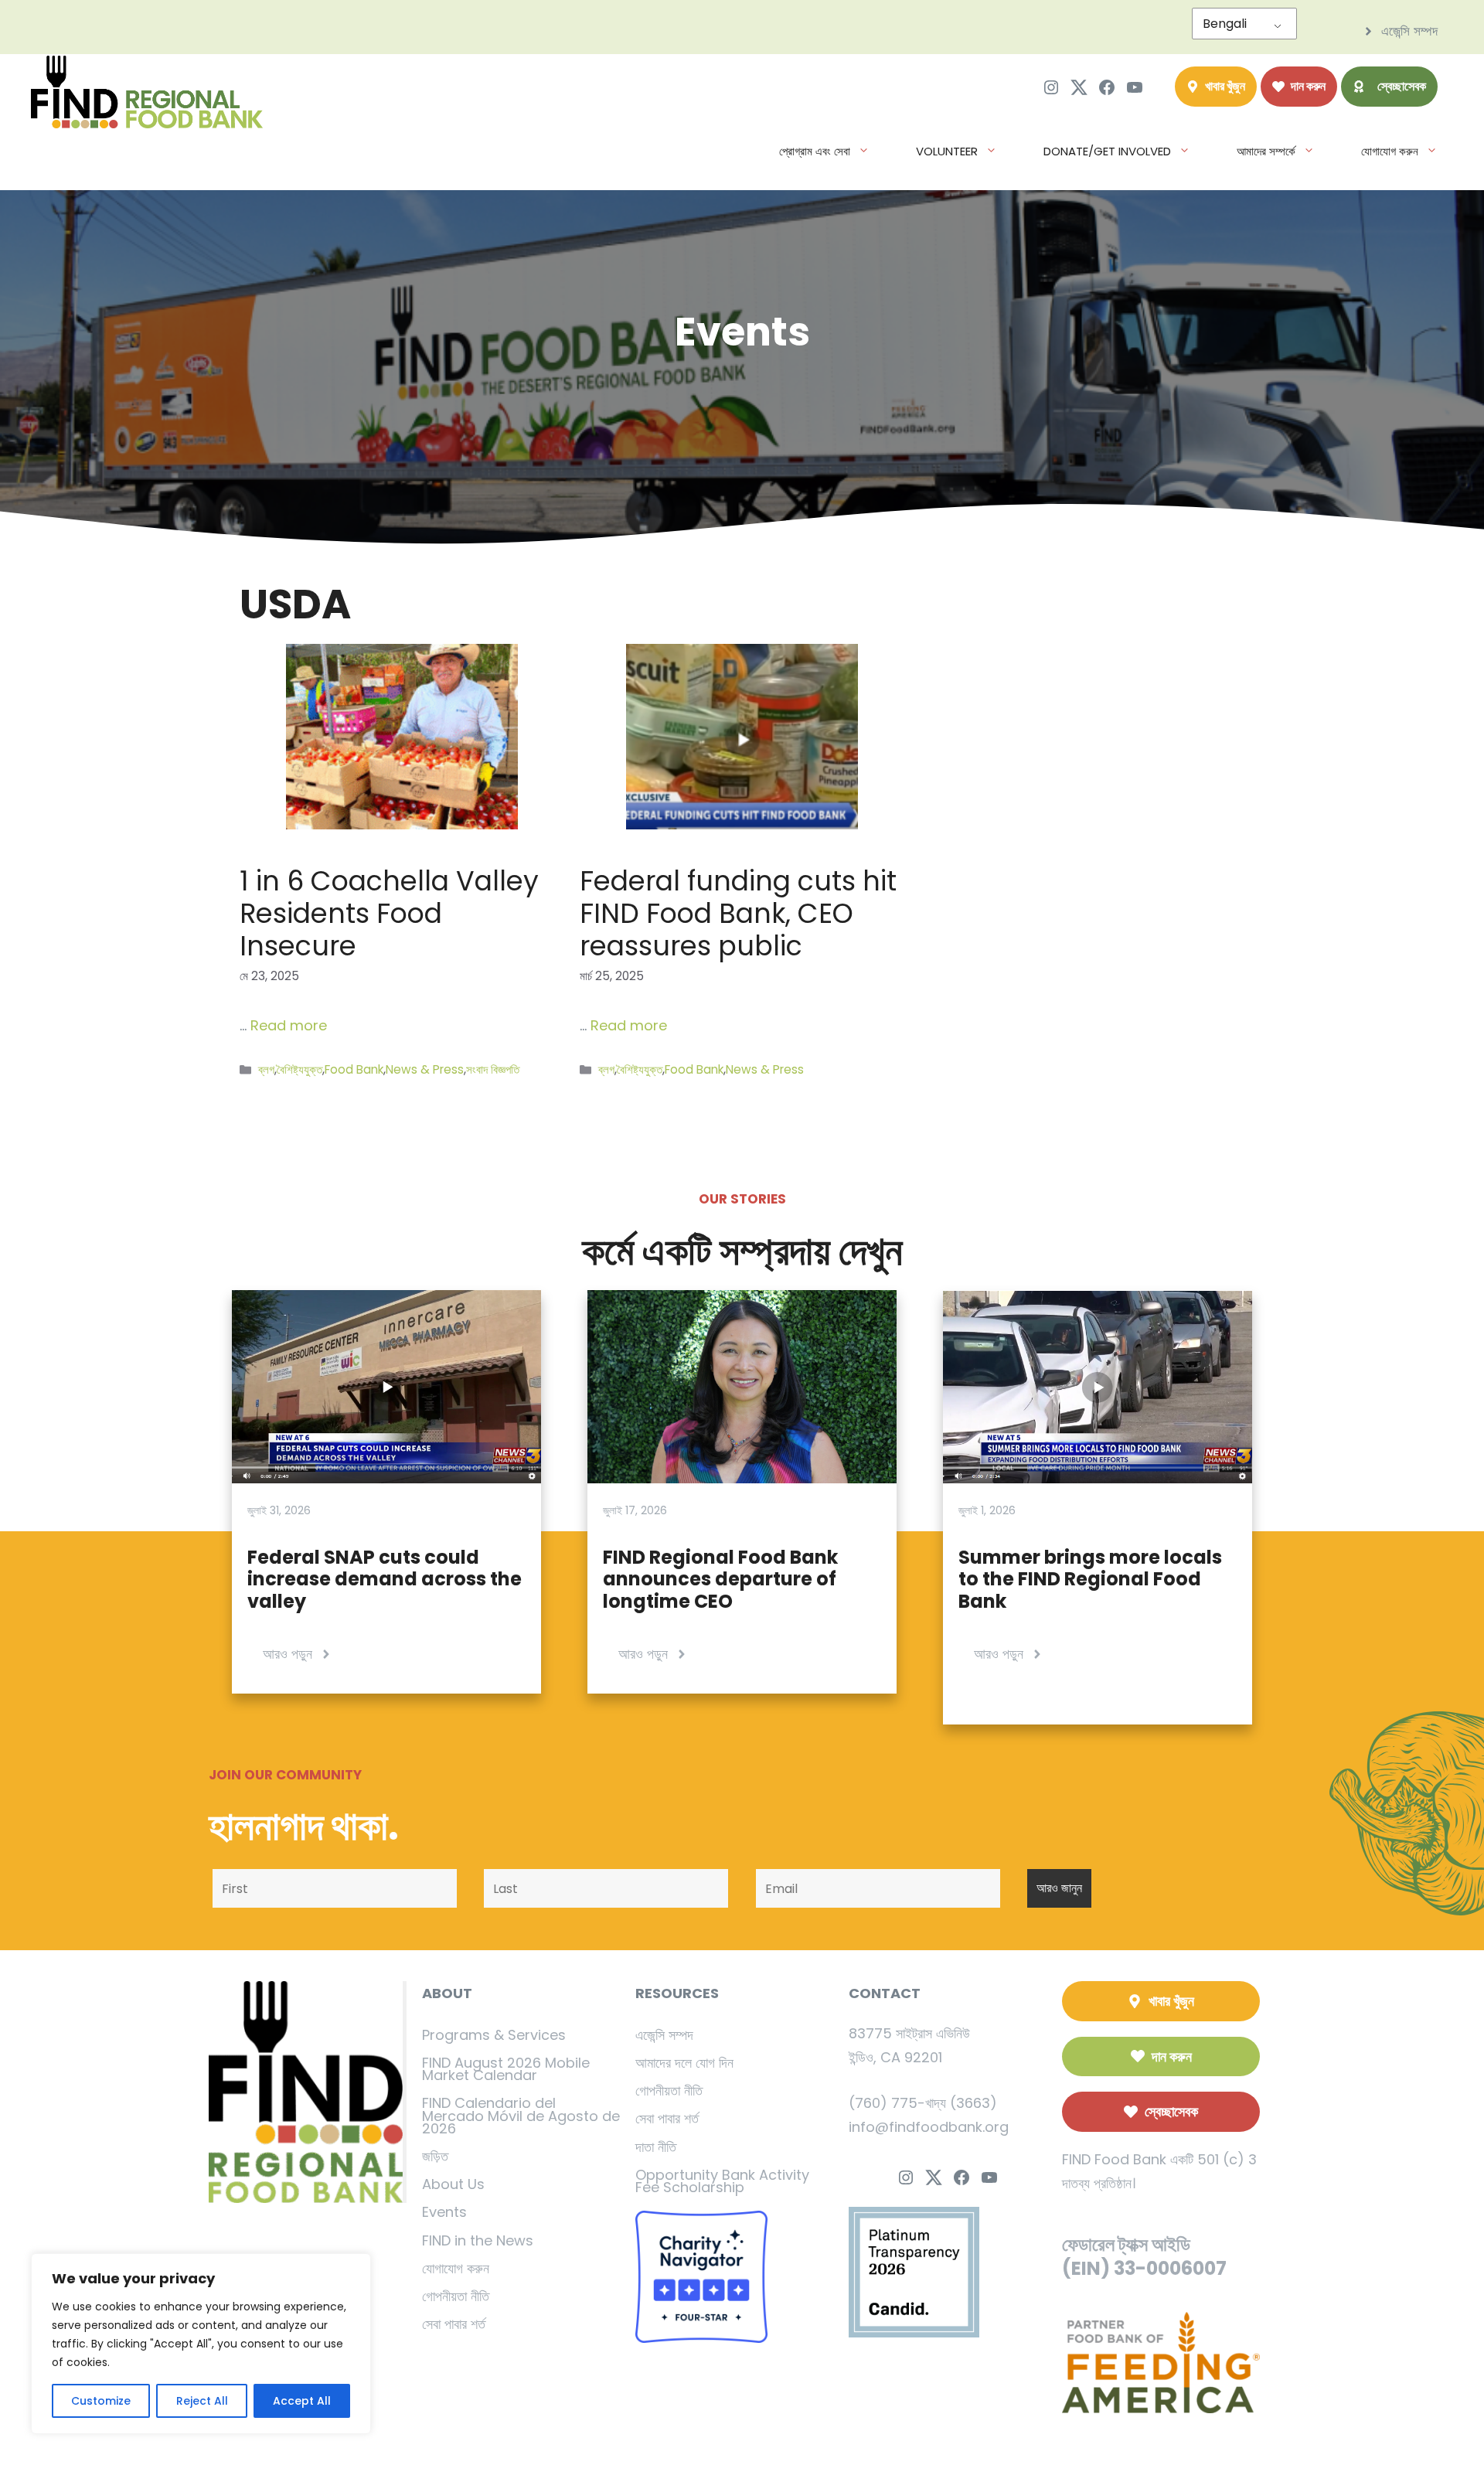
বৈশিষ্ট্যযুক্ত (300, 1069)
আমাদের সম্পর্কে (1266, 151)
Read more (289, 1025)
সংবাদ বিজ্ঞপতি (493, 1069)
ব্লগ (266, 1069)
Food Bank (354, 1069)
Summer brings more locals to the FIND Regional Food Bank (1090, 1580)
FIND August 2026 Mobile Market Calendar (506, 2069)
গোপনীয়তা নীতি (456, 2296)
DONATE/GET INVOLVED (1107, 151)
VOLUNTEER (947, 151)
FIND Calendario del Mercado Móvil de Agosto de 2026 (521, 2115)
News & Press (425, 1069)
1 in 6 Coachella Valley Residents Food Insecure (389, 913)
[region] (201, 2344)
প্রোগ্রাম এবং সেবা (815, 151)
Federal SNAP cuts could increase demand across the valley (385, 1580)
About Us (453, 2184)
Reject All (202, 2401)
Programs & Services (494, 2035)
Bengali (1225, 24)
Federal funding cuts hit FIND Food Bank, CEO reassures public (738, 913)
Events (444, 2212)
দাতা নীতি (656, 2147)
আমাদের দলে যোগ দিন (684, 2063)
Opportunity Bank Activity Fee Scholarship (722, 2181)
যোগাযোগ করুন (1390, 151)
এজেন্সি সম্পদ (664, 2035)
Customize (101, 2401)
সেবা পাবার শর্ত (454, 2324)
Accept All (302, 2401)
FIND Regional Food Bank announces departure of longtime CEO (720, 1580)
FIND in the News (478, 2240)
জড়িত (435, 2156)
